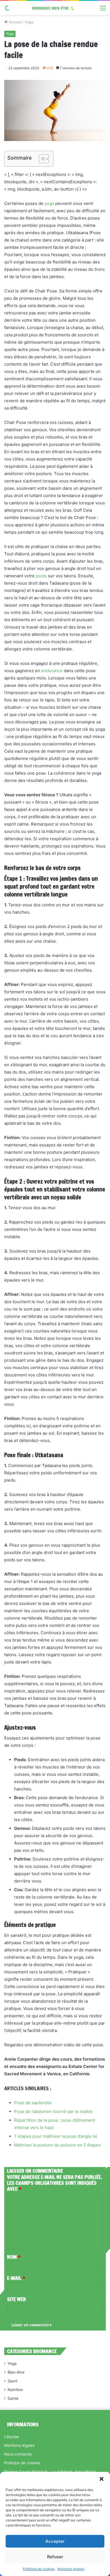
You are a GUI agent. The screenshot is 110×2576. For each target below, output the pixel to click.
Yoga (29, 22)
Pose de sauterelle (33, 2103)
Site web (16, 2299)
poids (41, 576)
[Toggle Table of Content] (41, 159)
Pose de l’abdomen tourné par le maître (53, 2111)
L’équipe (12, 2437)
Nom (14, 2257)
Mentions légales (71, 2569)
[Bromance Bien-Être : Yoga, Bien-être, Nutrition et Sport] (55, 8)
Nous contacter (18, 2454)
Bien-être (16, 2372)
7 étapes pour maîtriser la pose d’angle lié (56, 2136)
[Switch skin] (7, 10)
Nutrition (15, 2390)
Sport (13, 2381)
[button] (102, 2479)
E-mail (16, 2278)
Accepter (55, 2541)
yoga (49, 203)
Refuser (55, 2557)
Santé (13, 2398)
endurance (52, 671)
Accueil (15, 22)
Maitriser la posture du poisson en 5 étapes (57, 2145)
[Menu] (103, 10)
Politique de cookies (39, 2569)
